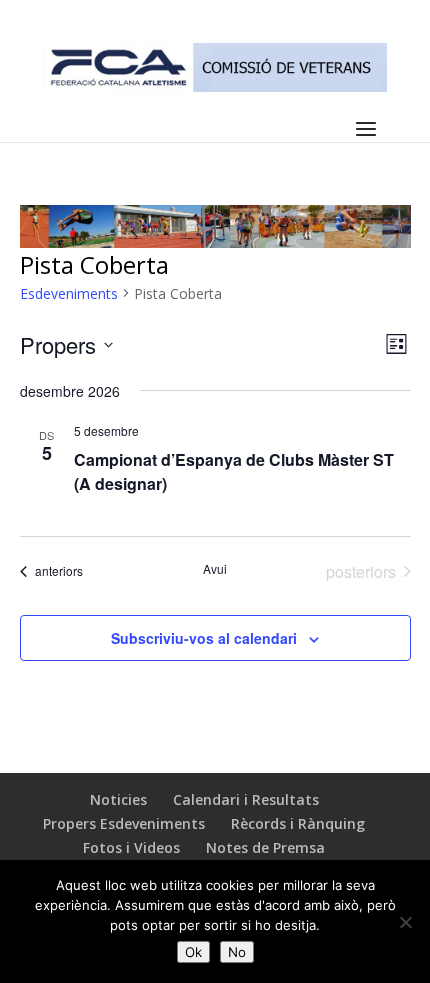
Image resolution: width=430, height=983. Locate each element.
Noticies (118, 799)
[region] (215, 226)
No (237, 952)
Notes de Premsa (265, 847)
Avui (215, 569)
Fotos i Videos (131, 847)
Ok (193, 952)
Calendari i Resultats (246, 799)
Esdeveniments (69, 293)
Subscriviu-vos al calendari (204, 638)
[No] (405, 922)
